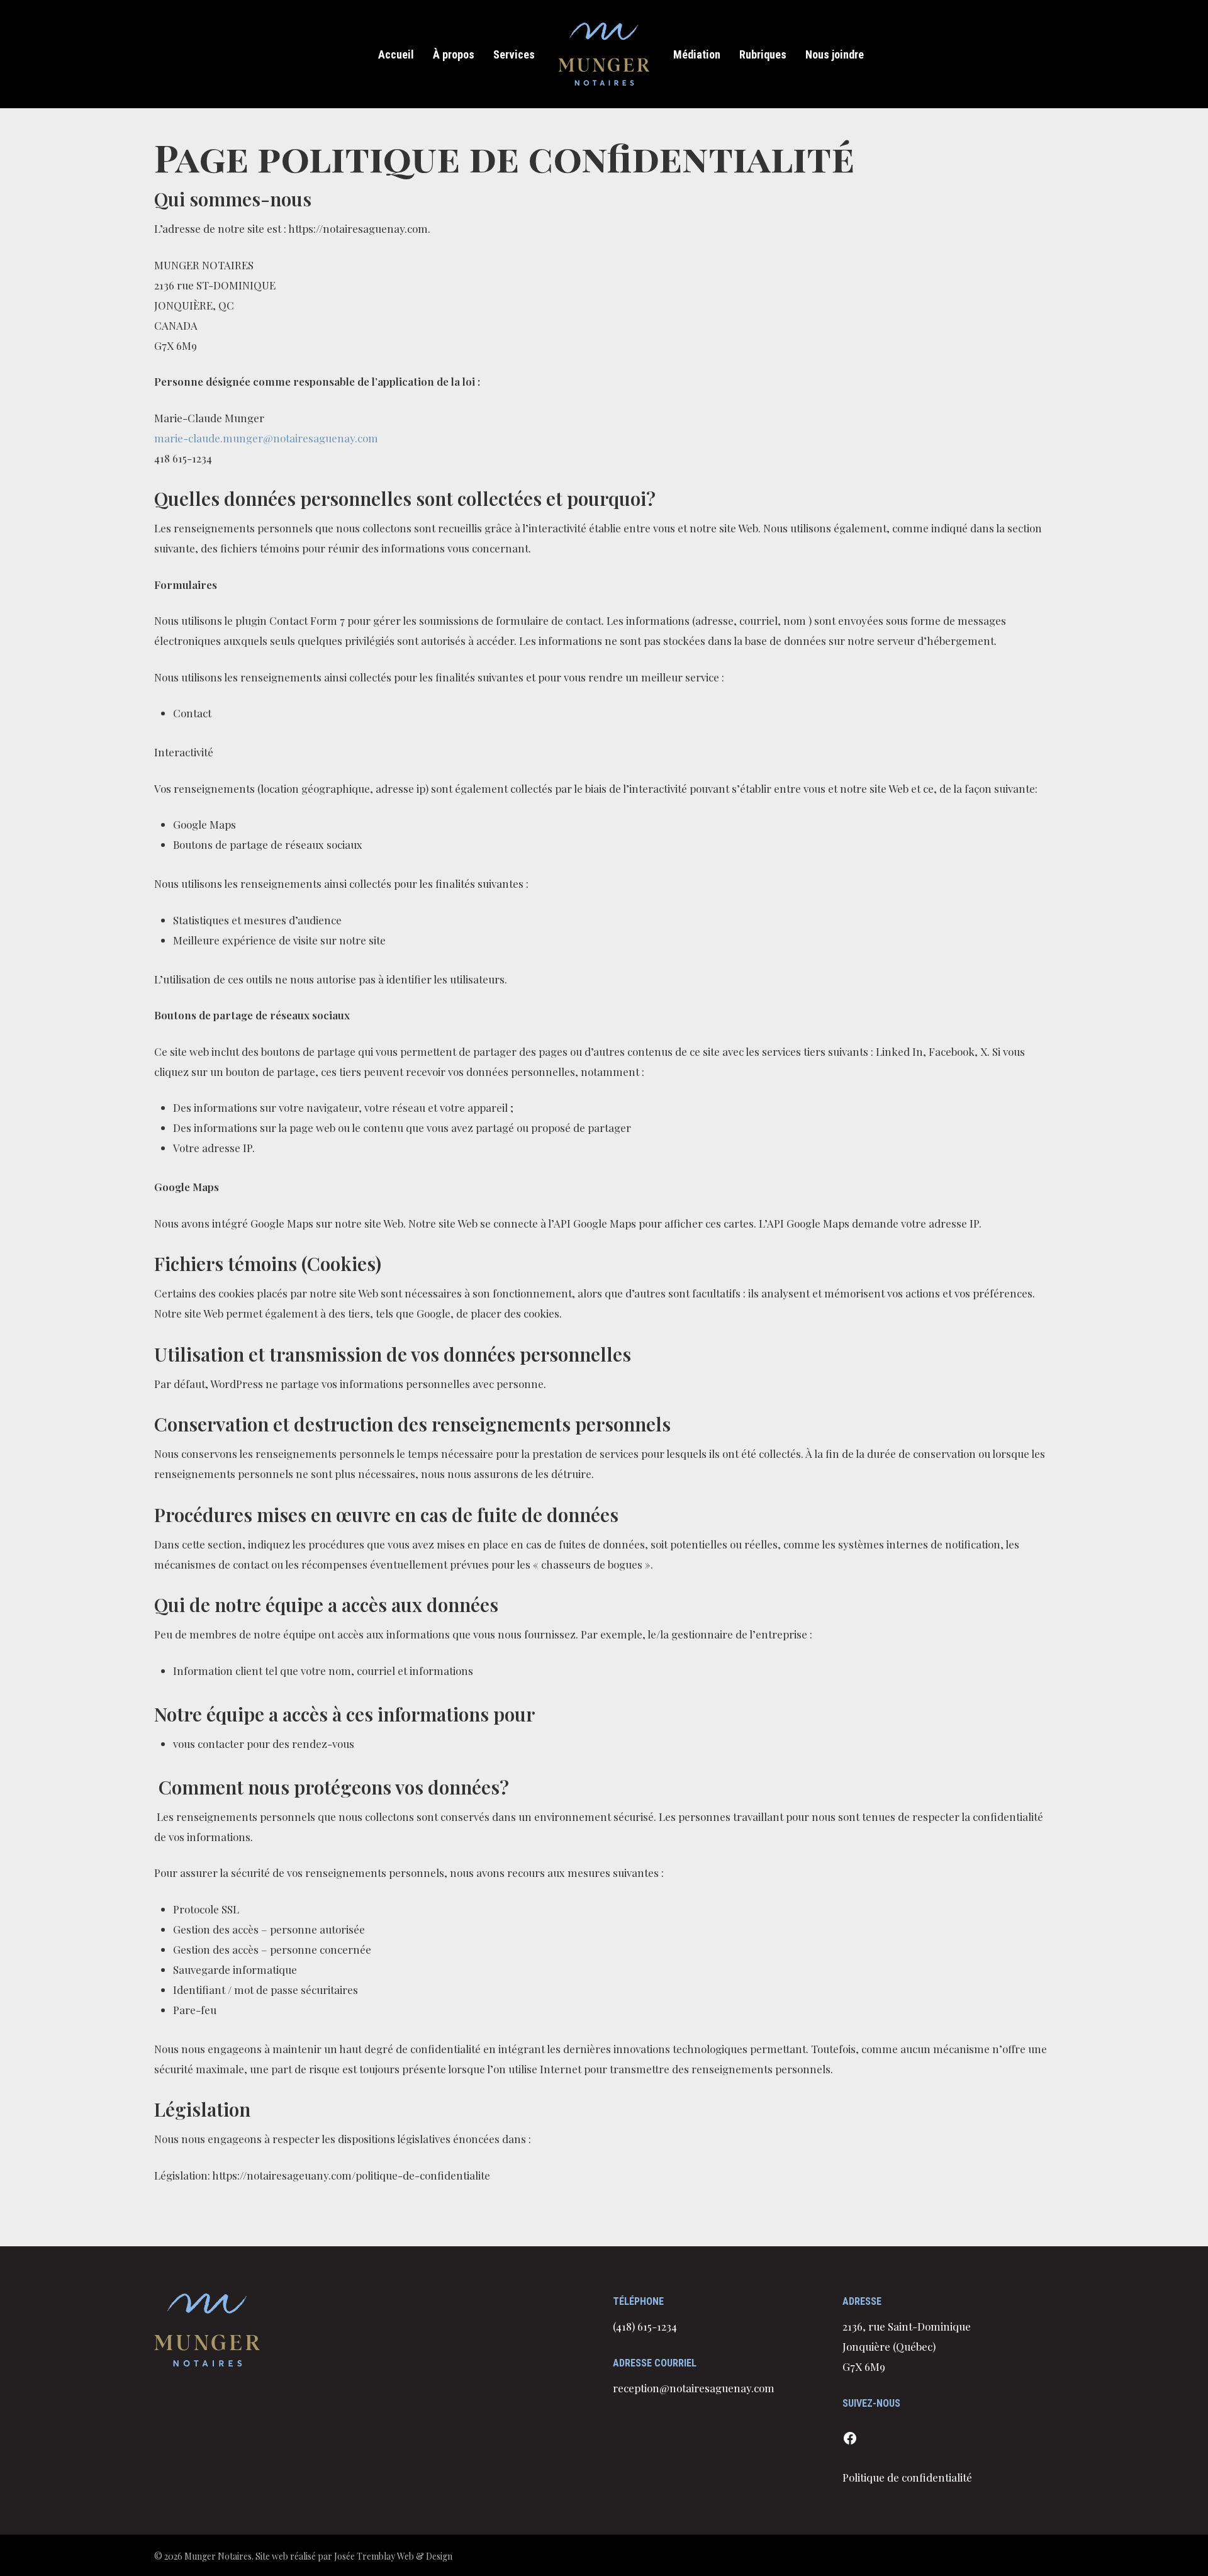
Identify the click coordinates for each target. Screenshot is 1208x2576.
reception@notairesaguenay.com (694, 2388)
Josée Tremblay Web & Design (393, 2556)
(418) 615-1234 (645, 2326)
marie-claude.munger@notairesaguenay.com (266, 438)
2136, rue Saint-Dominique (907, 2326)
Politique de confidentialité (907, 2477)
